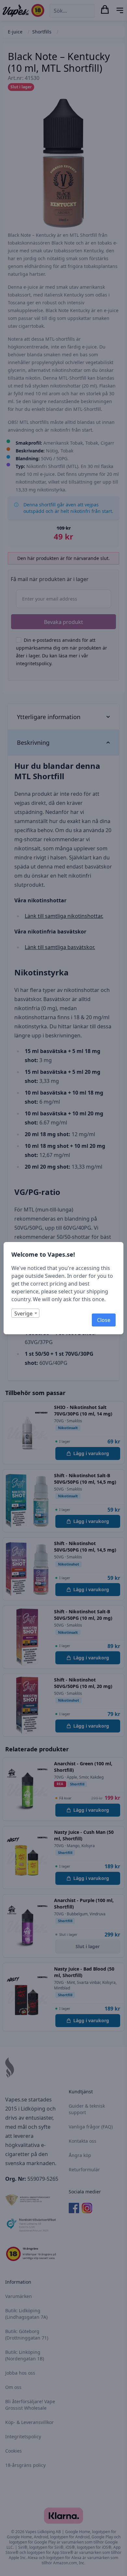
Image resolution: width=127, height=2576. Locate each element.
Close (104, 1320)
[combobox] (25, 1313)
